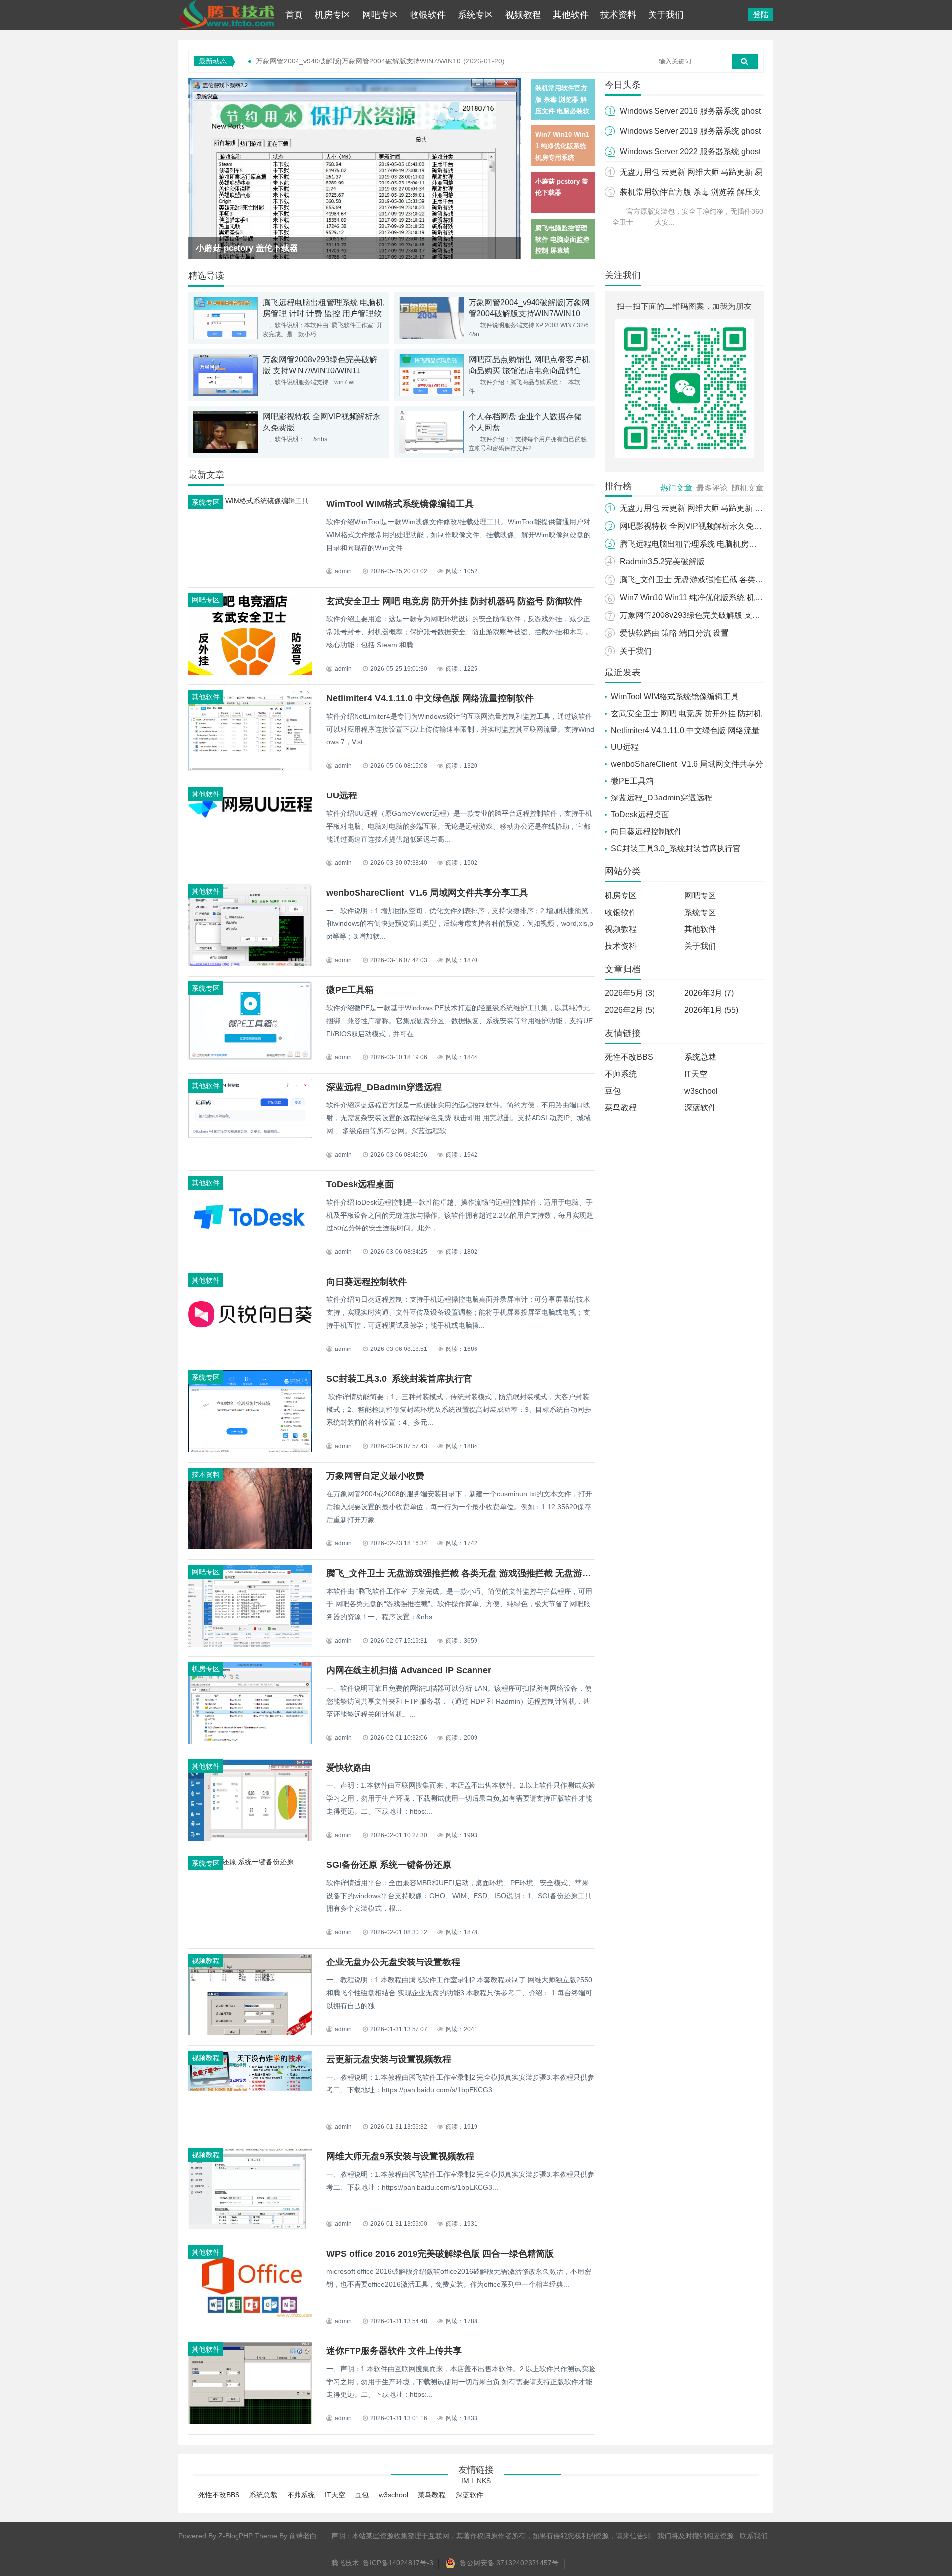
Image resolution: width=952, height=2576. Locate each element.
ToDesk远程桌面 (360, 1184)
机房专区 (333, 15)
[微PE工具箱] (250, 1058)
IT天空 (696, 1074)
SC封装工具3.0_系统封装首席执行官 (399, 1379)
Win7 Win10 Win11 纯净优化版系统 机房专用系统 (707, 597)
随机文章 (748, 488)
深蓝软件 (700, 1108)
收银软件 (428, 15)
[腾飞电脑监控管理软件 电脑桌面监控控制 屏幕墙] (355, 184)
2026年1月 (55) (711, 1010)
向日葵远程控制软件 (366, 1282)
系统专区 (476, 15)
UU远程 (342, 796)
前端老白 (303, 2536)
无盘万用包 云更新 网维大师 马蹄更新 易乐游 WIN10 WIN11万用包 (737, 508)
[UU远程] (250, 819)
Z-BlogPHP (236, 2536)
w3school (701, 1091)
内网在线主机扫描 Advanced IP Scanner (409, 1670)
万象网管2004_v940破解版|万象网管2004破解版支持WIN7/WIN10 (358, 61)
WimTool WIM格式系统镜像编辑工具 (400, 504)
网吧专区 (380, 15)
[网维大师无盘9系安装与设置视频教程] (250, 2229)
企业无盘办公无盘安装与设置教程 (393, 1962)
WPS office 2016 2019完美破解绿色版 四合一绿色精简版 (440, 2254)
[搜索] (745, 61)
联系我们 (754, 2536)
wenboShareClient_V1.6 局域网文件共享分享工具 (427, 893)
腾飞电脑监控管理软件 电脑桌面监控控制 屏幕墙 (287, 248)
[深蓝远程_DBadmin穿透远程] (250, 1135)
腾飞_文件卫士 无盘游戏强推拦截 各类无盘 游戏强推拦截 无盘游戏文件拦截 (476, 1573)
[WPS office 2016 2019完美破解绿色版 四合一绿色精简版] (250, 2317)
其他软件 (571, 15)
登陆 (761, 15)
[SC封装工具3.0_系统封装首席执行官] (250, 1452)
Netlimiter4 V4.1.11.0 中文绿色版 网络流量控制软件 (430, 698)
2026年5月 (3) (630, 993)
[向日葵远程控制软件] (250, 1353)
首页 (294, 15)
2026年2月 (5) (630, 1010)
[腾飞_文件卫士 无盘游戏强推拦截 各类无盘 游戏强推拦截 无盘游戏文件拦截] (250, 1644)
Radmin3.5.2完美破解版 (662, 562)
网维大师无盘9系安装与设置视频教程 (400, 2156)
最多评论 (712, 488)
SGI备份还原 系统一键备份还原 (389, 1865)
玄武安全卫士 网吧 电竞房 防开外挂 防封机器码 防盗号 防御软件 (454, 601)
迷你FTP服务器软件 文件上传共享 (394, 2351)
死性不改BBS (629, 1057)
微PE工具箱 (350, 990)
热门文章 (676, 488)
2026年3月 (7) (709, 993)
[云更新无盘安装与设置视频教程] (250, 2089)
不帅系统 (621, 1074)
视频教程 (523, 15)
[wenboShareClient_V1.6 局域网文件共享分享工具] (250, 965)
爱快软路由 (349, 1768)
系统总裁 (700, 1057)
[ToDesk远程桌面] (250, 1256)
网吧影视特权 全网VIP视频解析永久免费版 (695, 526)
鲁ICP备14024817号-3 (398, 2563)
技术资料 (618, 15)
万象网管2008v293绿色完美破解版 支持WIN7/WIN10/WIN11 (726, 615)
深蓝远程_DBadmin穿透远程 (384, 1087)
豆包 (613, 1091)
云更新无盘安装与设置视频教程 (389, 2059)
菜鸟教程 (621, 1108)
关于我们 (666, 15)
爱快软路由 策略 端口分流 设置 (674, 633)
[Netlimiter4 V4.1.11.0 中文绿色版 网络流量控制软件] (250, 769)
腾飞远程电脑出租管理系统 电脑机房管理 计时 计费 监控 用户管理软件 (323, 314)
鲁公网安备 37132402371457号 (508, 2563)
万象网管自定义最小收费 (375, 1476)
